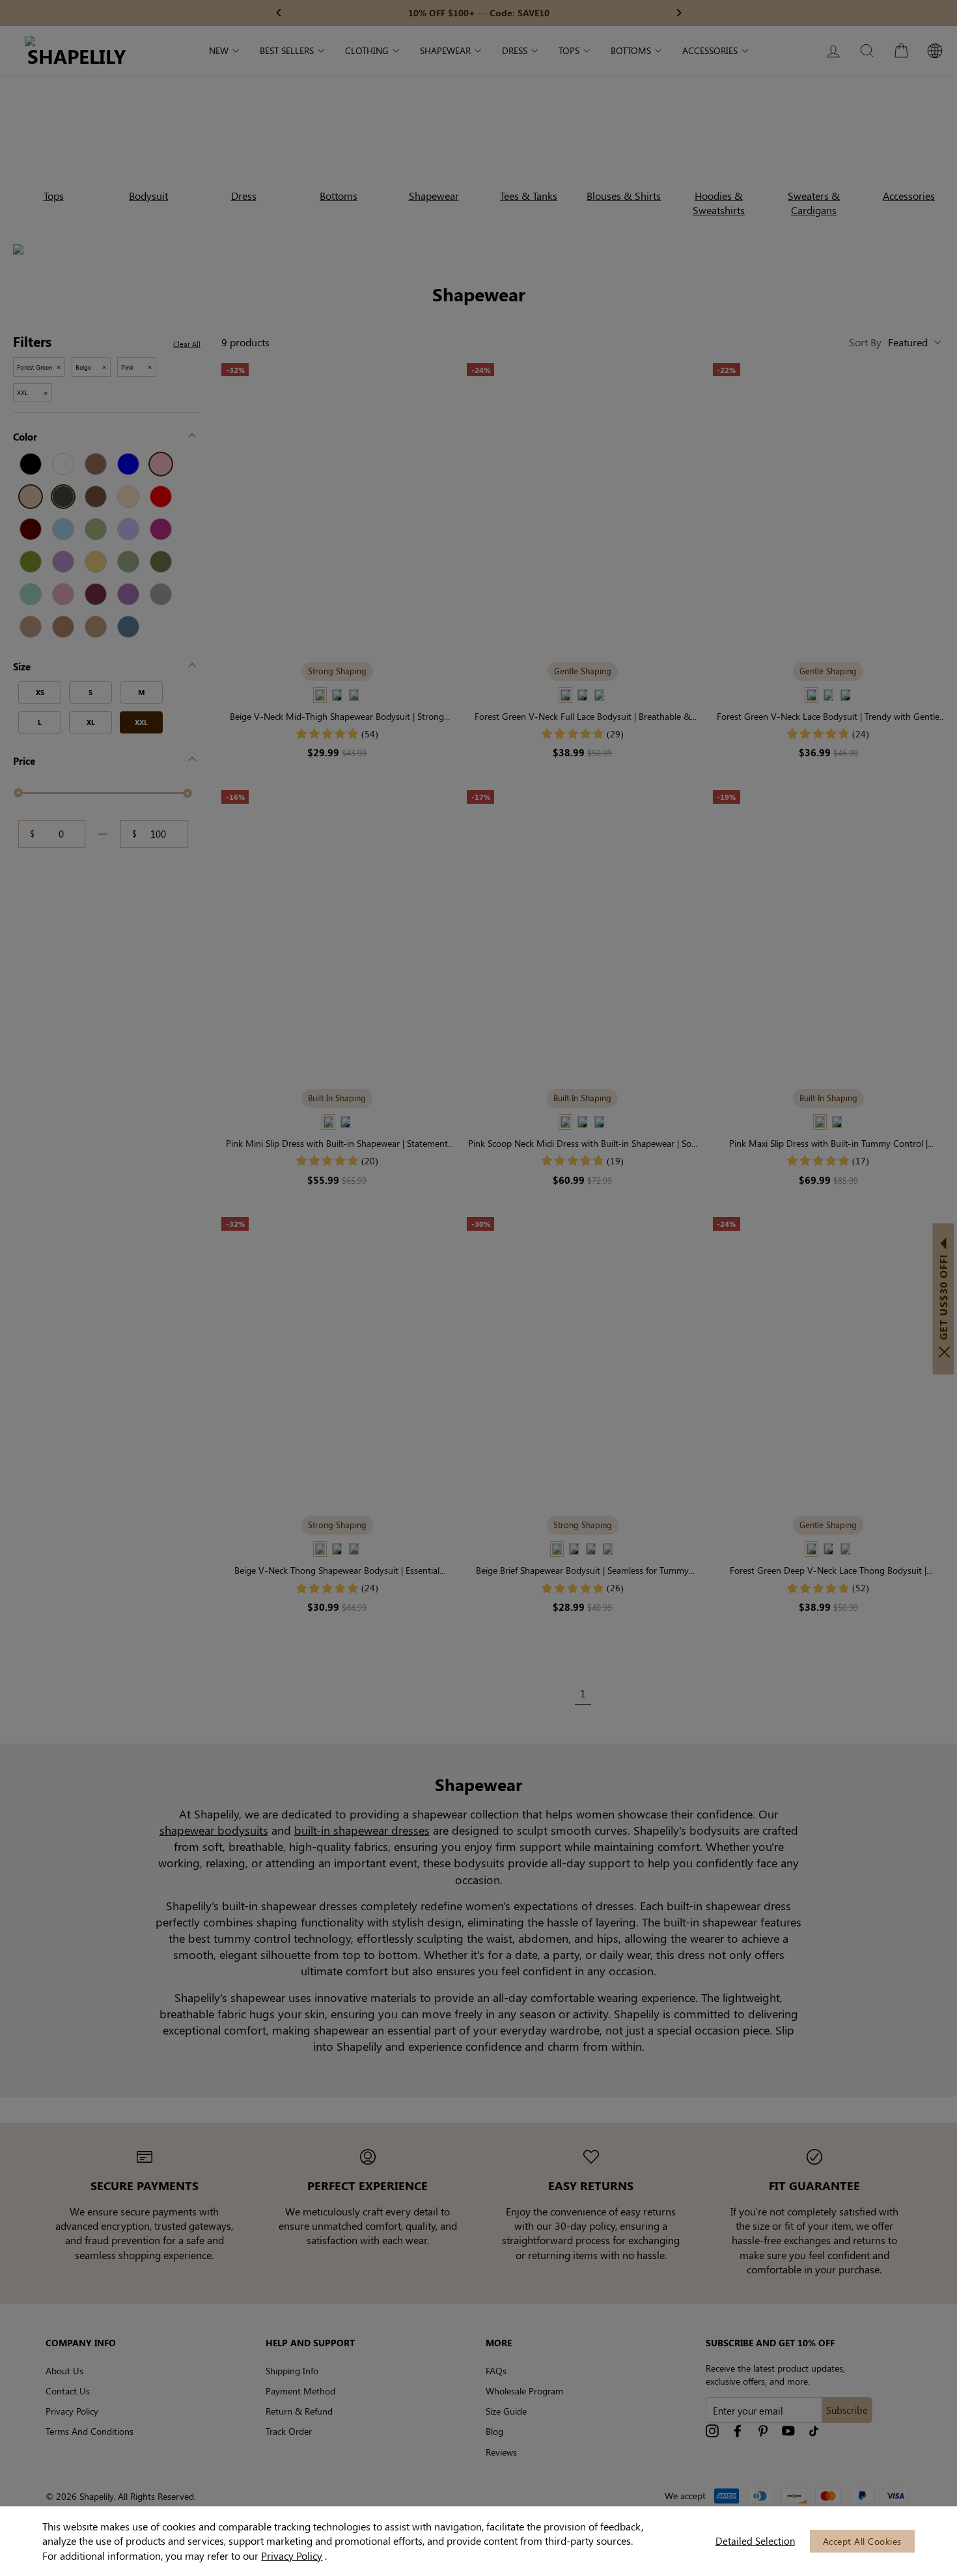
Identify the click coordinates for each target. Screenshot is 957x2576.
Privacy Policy (292, 2555)
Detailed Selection (755, 2541)
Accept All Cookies (862, 2541)
